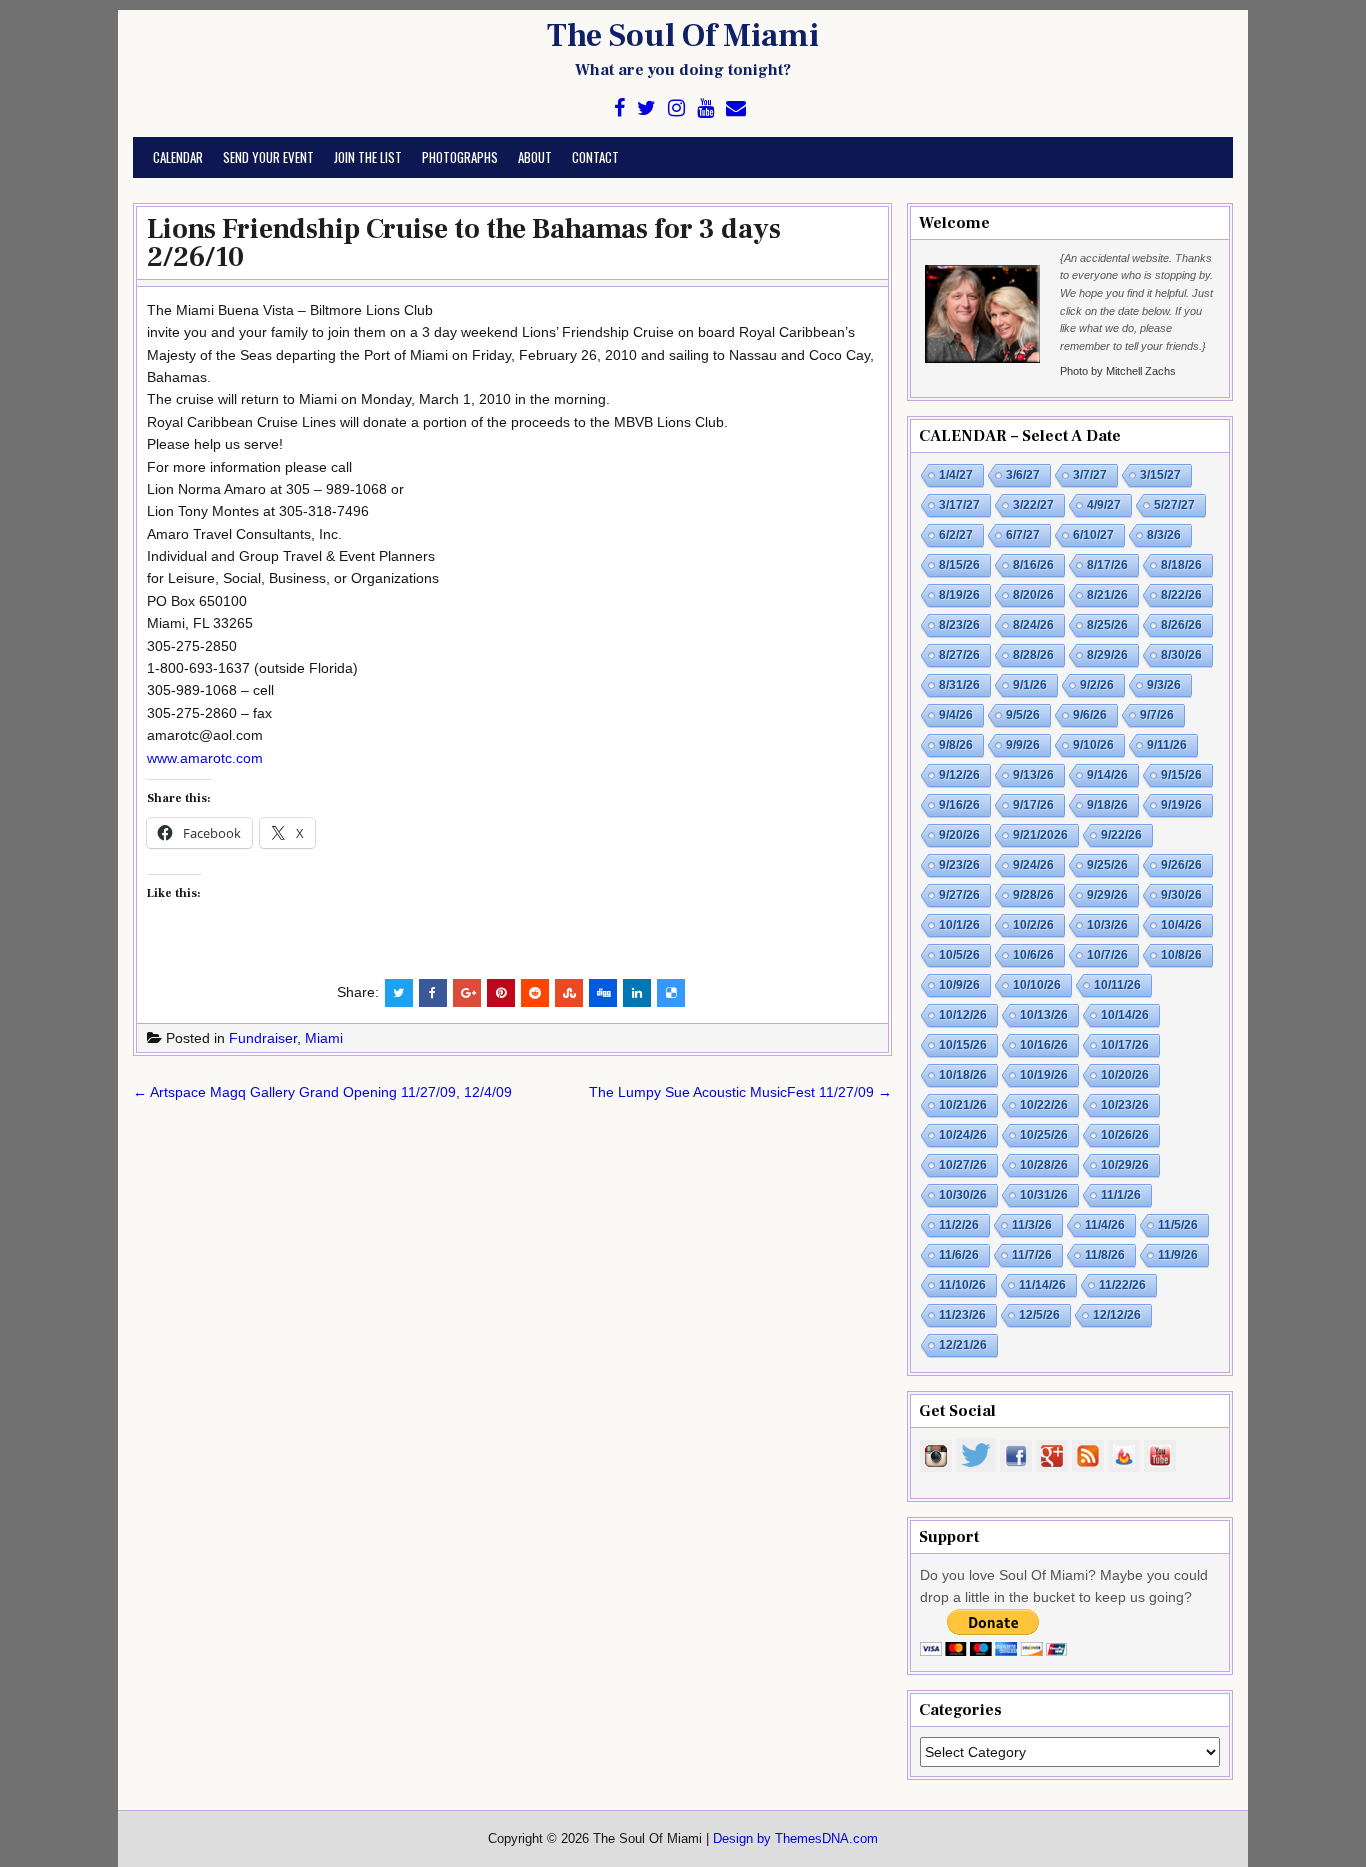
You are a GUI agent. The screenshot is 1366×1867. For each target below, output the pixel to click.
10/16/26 (1044, 1045)
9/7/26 (1157, 715)
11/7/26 (1032, 1255)
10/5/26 (959, 955)
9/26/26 (1181, 865)
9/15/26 (1181, 775)
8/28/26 (1033, 655)
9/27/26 (959, 895)
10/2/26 (1033, 925)
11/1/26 (1121, 1195)
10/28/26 (1044, 1165)
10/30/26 (963, 1195)
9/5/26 (1023, 715)
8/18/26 (1181, 565)
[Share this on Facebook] (433, 993)
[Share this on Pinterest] (501, 993)
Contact (595, 157)
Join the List (368, 157)
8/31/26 (959, 685)
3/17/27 (959, 505)
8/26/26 (1181, 625)
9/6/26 (1090, 715)
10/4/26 (1181, 925)
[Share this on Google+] (467, 993)
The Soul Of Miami (683, 36)
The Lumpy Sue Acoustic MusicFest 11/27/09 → (740, 1092)
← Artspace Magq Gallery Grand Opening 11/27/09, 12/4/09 (322, 1092)
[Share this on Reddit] (535, 993)
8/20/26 (1033, 595)
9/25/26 (1107, 865)
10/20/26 (1125, 1075)
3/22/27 (1033, 505)
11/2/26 (959, 1225)
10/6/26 (1033, 955)
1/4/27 (956, 475)
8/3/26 (1164, 535)
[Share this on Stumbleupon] (569, 993)
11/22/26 (1122, 1285)
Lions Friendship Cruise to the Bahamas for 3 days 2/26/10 (464, 243)
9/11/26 (1167, 745)
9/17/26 (1033, 805)
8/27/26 (959, 655)
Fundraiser (263, 1038)
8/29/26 (1107, 655)
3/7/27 (1090, 475)
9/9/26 (1023, 745)
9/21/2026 (1040, 835)
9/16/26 (959, 805)
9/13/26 (1033, 775)
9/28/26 (1033, 895)
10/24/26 (963, 1135)
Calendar (178, 157)
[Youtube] (705, 108)
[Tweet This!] (399, 993)
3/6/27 (1023, 475)
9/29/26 (1107, 895)
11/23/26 (962, 1315)
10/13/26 (1044, 1015)
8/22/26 (1181, 595)
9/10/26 (1093, 745)
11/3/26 (1032, 1225)
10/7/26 (1107, 955)
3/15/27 (1160, 475)
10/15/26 (963, 1045)
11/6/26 (959, 1255)
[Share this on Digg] (603, 993)
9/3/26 (1164, 685)
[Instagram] (676, 108)
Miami (324, 1038)
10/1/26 (959, 925)
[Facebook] (619, 108)
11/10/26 (962, 1285)
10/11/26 (1117, 985)
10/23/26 (1125, 1105)
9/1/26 (1030, 685)
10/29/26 (1125, 1165)
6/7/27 (1023, 535)
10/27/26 (963, 1165)
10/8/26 (1181, 955)
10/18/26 (963, 1075)
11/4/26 (1105, 1225)
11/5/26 (1178, 1225)
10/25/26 (1044, 1135)
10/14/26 (1125, 1015)
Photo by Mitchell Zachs (1118, 371)
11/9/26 (1178, 1255)
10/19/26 (1044, 1075)
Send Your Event (268, 157)
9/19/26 (1181, 805)
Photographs (460, 157)
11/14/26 (1042, 1285)
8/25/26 (1107, 625)
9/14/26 (1107, 775)
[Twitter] (646, 108)
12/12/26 (1117, 1315)
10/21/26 (963, 1105)
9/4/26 (956, 715)
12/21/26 (963, 1345)
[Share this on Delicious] (671, 993)
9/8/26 (956, 745)
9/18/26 (1107, 805)
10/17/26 (1125, 1045)
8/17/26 (1107, 565)
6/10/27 (1093, 535)
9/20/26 (959, 835)
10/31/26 (1044, 1195)
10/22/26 (1044, 1105)
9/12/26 (959, 775)
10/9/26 (959, 985)
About (535, 157)
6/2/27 (956, 535)
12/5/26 (1039, 1315)
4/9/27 (1104, 505)
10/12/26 (963, 1015)
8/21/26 (1107, 595)
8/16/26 (1033, 565)
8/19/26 (959, 595)
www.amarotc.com (205, 758)
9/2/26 (1097, 685)
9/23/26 (959, 865)
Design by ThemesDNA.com (795, 1839)
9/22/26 (1121, 835)
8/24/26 (1033, 625)
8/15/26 (959, 565)
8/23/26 (959, 625)
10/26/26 (1125, 1135)
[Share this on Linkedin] (637, 993)
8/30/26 (1181, 655)
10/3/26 (1107, 925)
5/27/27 (1174, 505)
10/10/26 (1037, 985)
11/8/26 (1105, 1255)
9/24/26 (1033, 865)
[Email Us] (736, 108)
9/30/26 (1181, 895)
